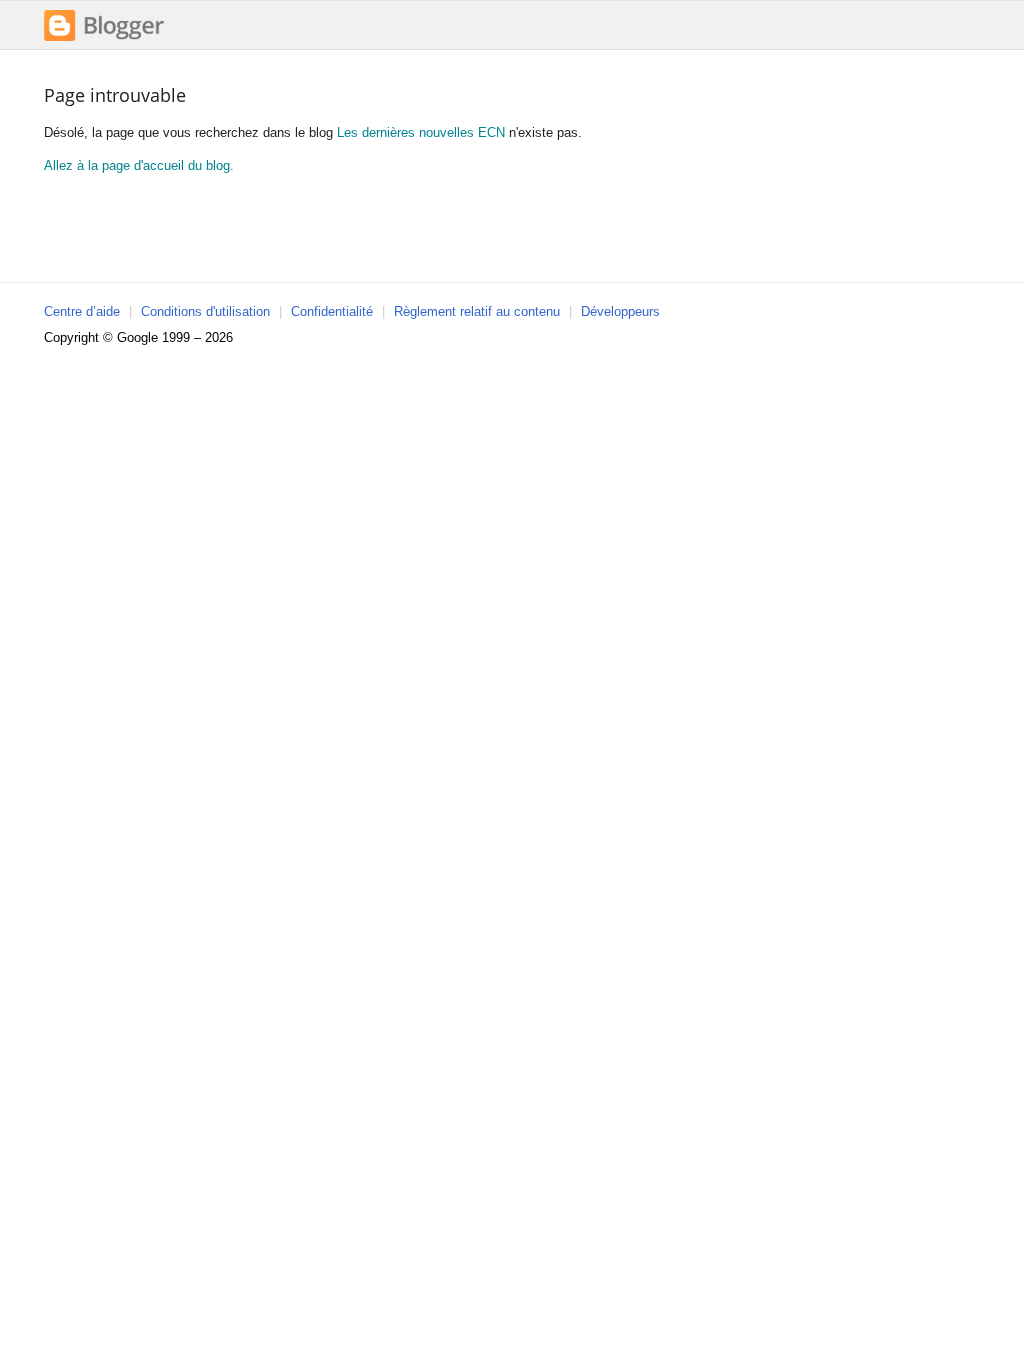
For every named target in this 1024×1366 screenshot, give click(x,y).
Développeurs (620, 311)
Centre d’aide (82, 311)
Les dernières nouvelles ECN (421, 132)
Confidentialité (332, 311)
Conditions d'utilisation (205, 311)
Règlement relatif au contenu (477, 311)
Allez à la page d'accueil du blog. (139, 165)
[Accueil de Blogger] (104, 38)
